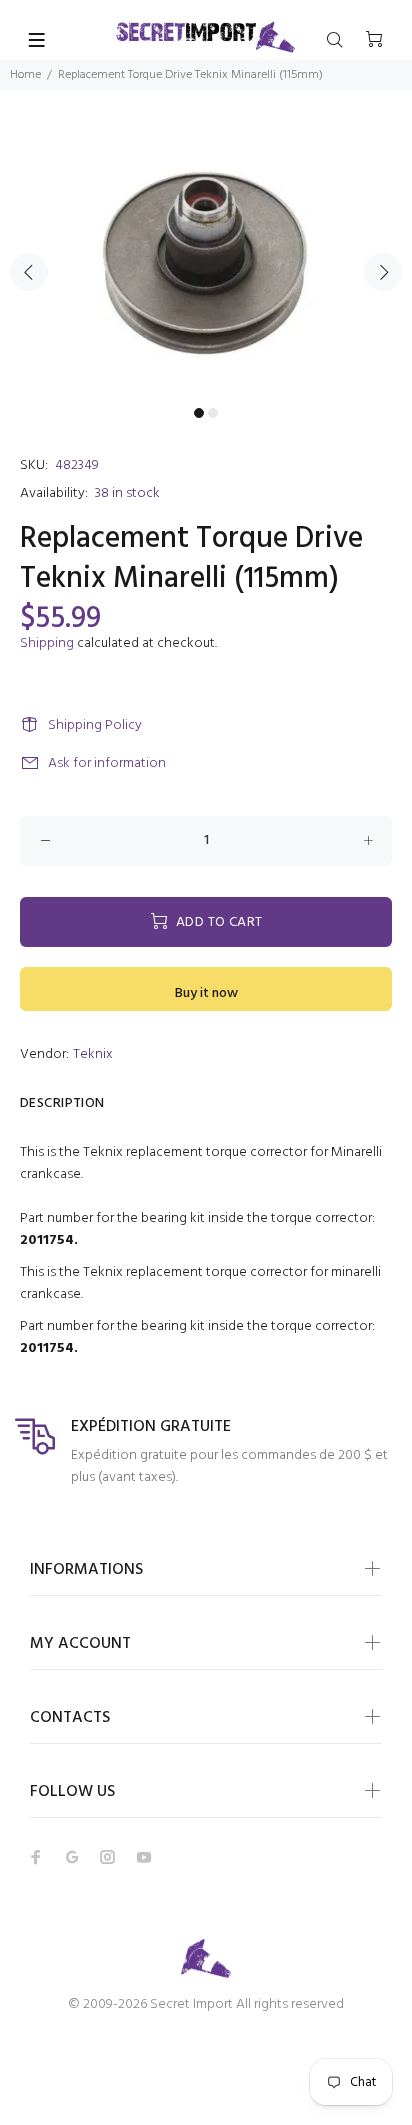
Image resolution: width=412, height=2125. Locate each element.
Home (25, 75)
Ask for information (107, 763)
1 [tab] (199, 413)
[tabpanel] (206, 260)
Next (383, 272)
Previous (29, 272)
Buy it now (206, 993)
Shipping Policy (95, 725)
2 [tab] (213, 413)
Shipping (47, 643)
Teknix (93, 1054)
